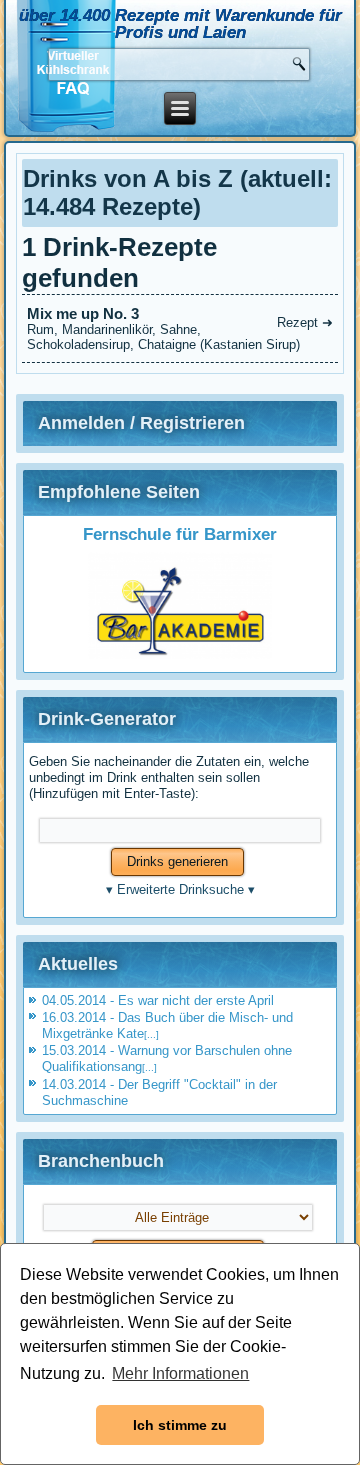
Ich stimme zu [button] (180, 1425)
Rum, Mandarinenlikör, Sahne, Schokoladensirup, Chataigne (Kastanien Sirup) (180, 328)
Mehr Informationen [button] (180, 1373)
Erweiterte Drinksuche (180, 889)
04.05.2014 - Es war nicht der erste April (158, 1000)
